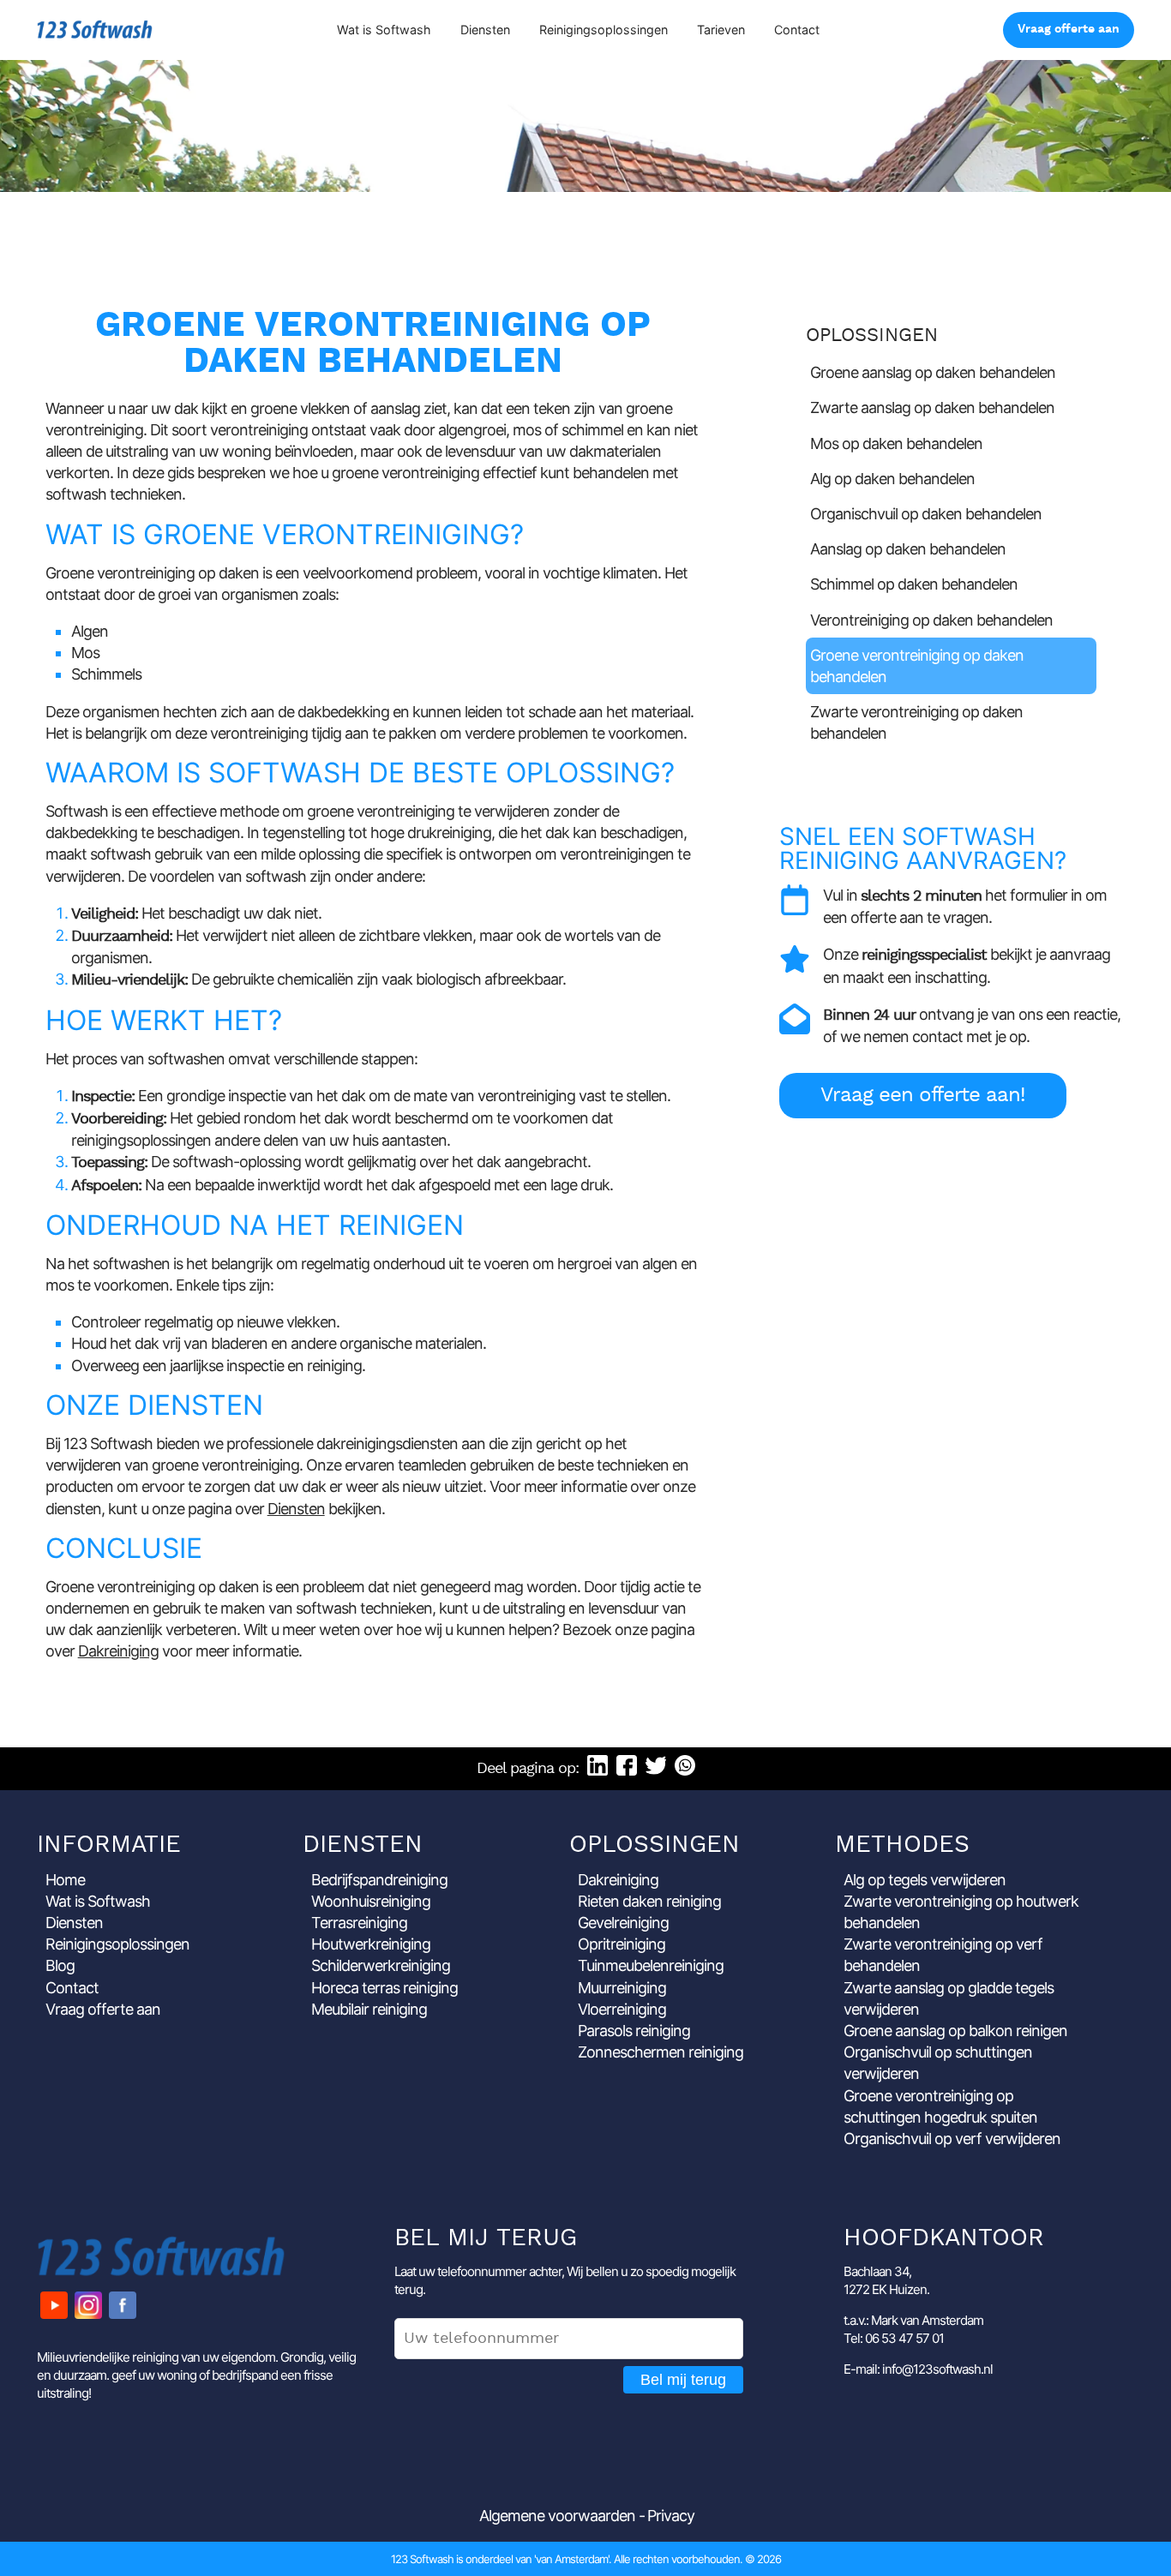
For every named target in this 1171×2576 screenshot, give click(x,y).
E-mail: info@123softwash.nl (918, 2369)
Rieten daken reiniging (649, 1901)
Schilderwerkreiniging (381, 1965)
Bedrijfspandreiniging (379, 1880)
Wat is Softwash (384, 30)
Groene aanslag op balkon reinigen (955, 2031)
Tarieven (721, 30)
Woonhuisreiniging (371, 1901)
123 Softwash (95, 30)
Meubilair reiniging (369, 2009)
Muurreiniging (622, 1988)
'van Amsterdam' (571, 2559)
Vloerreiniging (622, 2009)
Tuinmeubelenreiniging (651, 1965)
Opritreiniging (622, 1944)
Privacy (671, 2516)
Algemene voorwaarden (557, 2516)
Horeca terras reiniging (384, 1988)
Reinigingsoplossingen (604, 30)
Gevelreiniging (623, 1923)
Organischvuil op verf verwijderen (952, 2139)
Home (65, 1880)
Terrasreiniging (359, 1923)
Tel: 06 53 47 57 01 (894, 2338)
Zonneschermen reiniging (661, 2052)
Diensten (485, 30)
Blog (60, 1965)
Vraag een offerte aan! (923, 1096)
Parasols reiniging (634, 2031)
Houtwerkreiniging (371, 1944)
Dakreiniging (118, 1651)
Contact (797, 30)
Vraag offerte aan (1069, 30)
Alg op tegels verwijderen (925, 1880)
